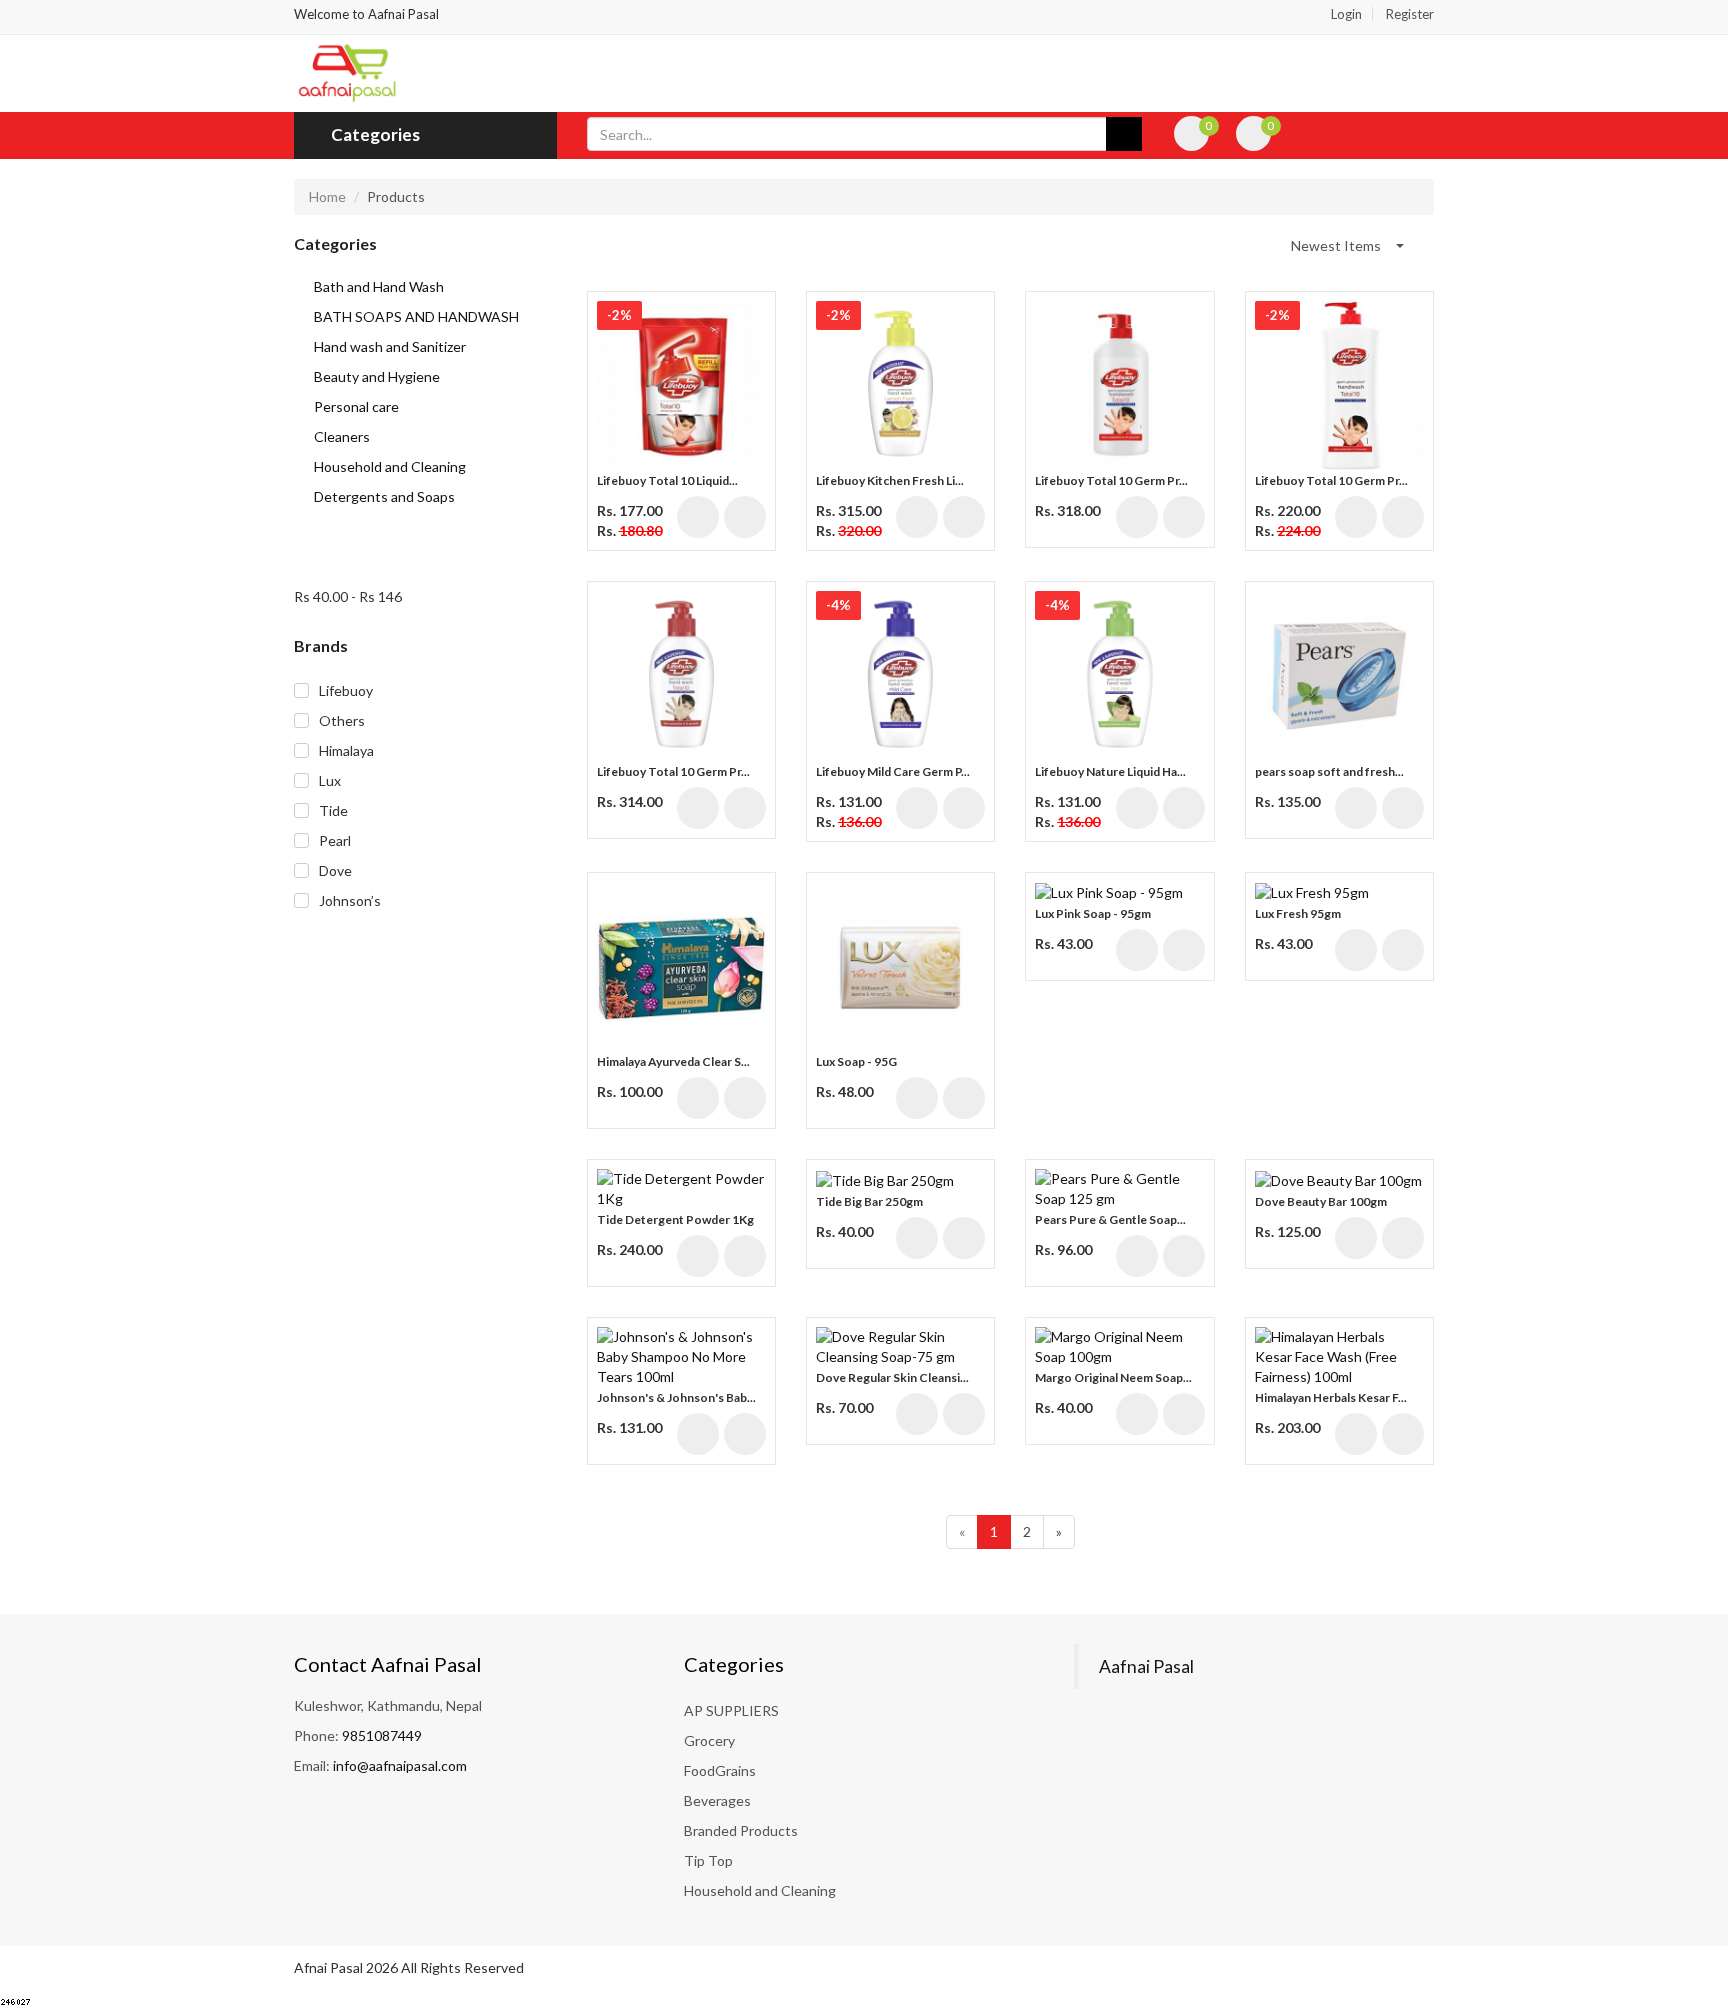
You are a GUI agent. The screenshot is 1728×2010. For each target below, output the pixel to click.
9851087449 (382, 1735)
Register (1410, 14)
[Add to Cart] (698, 517)
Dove (335, 870)
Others (342, 720)
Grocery (709, 1740)
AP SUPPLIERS (731, 1710)
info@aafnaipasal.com (400, 1765)
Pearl (335, 840)
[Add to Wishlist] (745, 517)
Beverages (717, 1800)
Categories (374, 134)
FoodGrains (720, 1770)
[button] (1347, 246)
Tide (333, 810)
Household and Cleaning (760, 1890)
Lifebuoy (346, 690)
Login (1346, 14)
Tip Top (708, 1860)
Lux (330, 780)
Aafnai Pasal (1146, 1666)
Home (327, 196)
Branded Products (741, 1830)
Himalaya (346, 750)
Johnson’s (350, 900)
